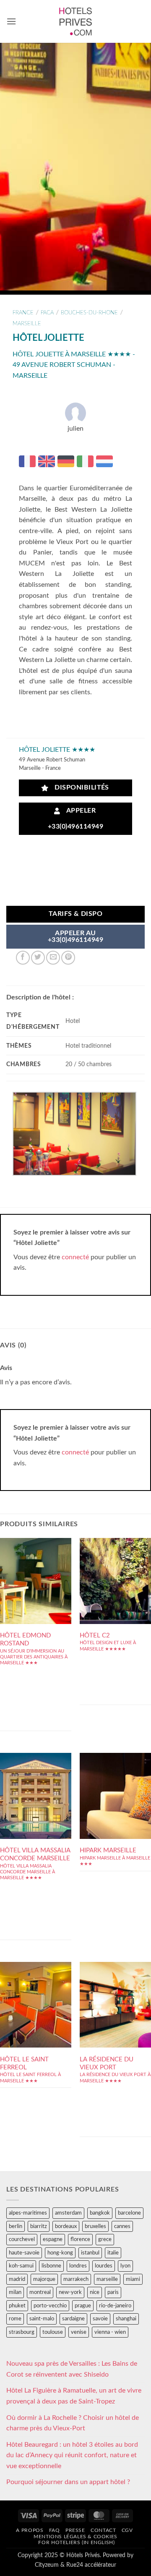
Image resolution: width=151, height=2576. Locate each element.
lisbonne (51, 2266)
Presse (75, 2530)
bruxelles (95, 2226)
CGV (127, 2530)
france (23, 313)
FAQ (55, 2530)
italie (113, 2253)
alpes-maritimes (28, 2213)
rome (15, 2319)
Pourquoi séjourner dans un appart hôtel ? (68, 2482)
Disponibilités (80, 788)
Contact (103, 2530)
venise (79, 2332)
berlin (16, 2226)
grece (105, 2239)
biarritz (39, 2226)
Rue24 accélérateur (91, 2565)
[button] (11, 21)
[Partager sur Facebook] (23, 958)
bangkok (100, 2213)
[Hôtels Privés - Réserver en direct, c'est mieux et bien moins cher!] (76, 21)
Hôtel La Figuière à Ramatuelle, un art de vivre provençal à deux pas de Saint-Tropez (74, 2396)
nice (95, 2292)
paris (113, 2292)
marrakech (76, 2279)
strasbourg (22, 2332)
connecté (75, 1257)
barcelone (129, 2213)
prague (83, 2306)
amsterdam (68, 2213)
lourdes (104, 2266)
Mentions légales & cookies (75, 2537)
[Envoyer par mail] (53, 958)
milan (15, 2292)
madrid (17, 2279)
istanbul (90, 2253)
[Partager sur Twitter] (38, 958)
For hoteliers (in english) (76, 2542)
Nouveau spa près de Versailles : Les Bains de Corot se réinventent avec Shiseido (72, 2369)
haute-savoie (24, 2253)
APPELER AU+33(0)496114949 (75, 937)
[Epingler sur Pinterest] (68, 958)
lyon (125, 2266)
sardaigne (73, 2319)
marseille (27, 324)
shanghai (126, 2319)
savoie (100, 2319)
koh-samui (21, 2266)
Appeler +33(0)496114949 (75, 819)
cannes (122, 2226)
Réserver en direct (36, 1579)
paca (47, 313)
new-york (70, 2292)
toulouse (53, 2332)
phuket (17, 2306)
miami (133, 2279)
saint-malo (42, 2319)
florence (80, 2239)
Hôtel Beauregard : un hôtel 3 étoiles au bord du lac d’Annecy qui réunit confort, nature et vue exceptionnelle (72, 2455)
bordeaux (66, 2226)
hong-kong (60, 2253)
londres (78, 2266)
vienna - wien (110, 2332)
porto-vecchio (50, 2306)
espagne (53, 2239)
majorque (44, 2279)
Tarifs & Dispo (76, 914)
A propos (30, 2530)
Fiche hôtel (36, 1604)
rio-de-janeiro (115, 2306)
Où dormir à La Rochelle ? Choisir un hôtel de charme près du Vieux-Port (73, 2423)
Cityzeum (47, 2565)
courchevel (22, 2239)
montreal (40, 2292)
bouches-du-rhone (89, 313)
